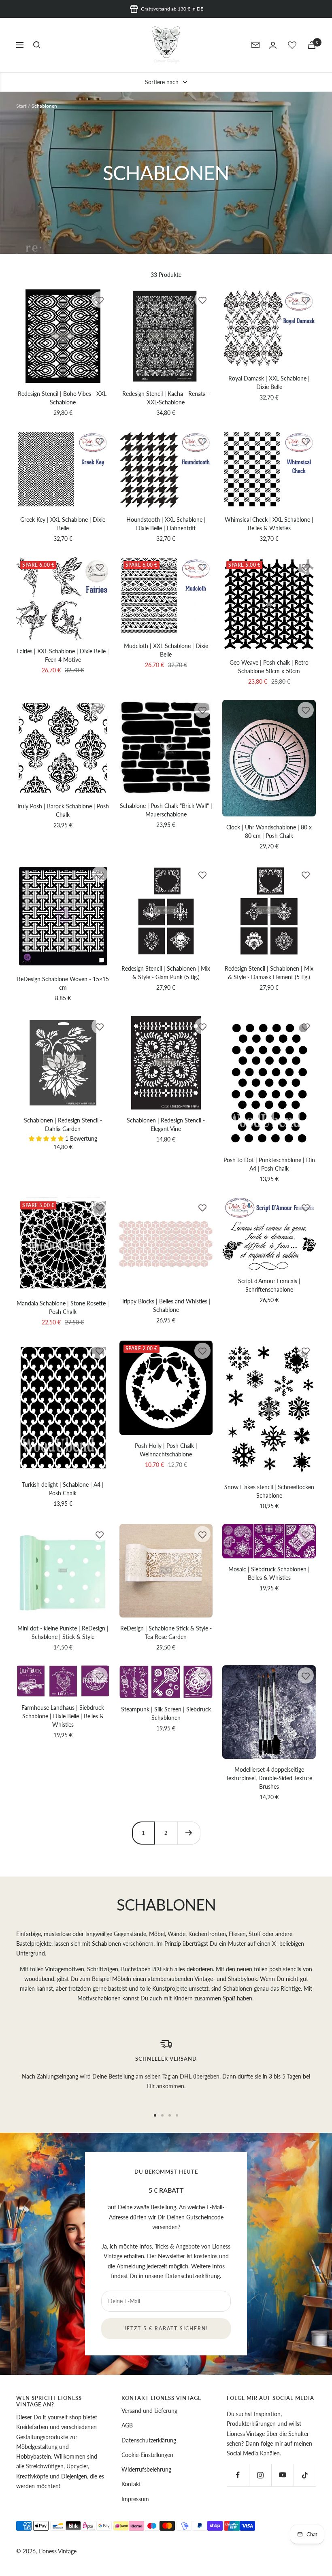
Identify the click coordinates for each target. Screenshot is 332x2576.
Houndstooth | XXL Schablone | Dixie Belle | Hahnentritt (166, 524)
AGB (127, 2425)
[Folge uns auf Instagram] (260, 2475)
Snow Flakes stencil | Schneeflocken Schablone (269, 1491)
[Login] (273, 45)
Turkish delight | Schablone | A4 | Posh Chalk (63, 1489)
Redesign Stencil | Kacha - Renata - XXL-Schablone (166, 398)
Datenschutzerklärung (193, 2276)
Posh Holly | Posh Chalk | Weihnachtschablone (166, 1450)
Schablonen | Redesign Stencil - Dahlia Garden (63, 1124)
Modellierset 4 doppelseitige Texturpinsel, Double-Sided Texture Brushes (269, 1778)
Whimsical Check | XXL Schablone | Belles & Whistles (269, 524)
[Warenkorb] (312, 45)
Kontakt (131, 2484)
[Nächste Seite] (189, 1833)
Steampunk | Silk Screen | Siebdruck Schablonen (166, 1713)
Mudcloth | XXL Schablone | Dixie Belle (166, 650)
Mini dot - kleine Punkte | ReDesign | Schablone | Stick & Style (63, 1632)
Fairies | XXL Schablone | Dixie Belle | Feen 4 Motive (63, 655)
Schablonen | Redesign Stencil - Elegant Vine (166, 1124)
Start (21, 106)
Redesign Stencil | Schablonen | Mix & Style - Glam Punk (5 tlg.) (166, 973)
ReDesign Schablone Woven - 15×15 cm (63, 983)
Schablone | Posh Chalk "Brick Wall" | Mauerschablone (166, 810)
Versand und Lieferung (149, 2411)
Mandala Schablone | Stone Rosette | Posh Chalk (63, 1307)
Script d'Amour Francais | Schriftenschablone (269, 1285)
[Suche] (37, 45)
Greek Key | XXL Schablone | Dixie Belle (63, 524)
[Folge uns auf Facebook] (238, 2475)
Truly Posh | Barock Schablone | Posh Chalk (63, 810)
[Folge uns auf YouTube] (282, 2475)
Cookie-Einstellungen (147, 2455)
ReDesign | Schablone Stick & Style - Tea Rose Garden (166, 1632)
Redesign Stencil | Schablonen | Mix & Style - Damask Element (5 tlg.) (269, 973)
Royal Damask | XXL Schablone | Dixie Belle (269, 383)
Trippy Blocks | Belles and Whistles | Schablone (166, 1305)
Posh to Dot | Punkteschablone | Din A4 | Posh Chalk (269, 1164)
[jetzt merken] (100, 300)
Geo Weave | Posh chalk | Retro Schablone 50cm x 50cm (269, 667)
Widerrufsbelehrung (146, 2469)
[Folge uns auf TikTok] (305, 2475)
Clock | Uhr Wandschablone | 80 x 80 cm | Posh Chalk (269, 831)
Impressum (135, 2499)
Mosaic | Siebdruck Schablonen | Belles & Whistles (269, 1573)
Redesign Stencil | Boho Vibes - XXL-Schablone (63, 398)
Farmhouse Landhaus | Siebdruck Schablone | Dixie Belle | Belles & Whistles (63, 1716)
